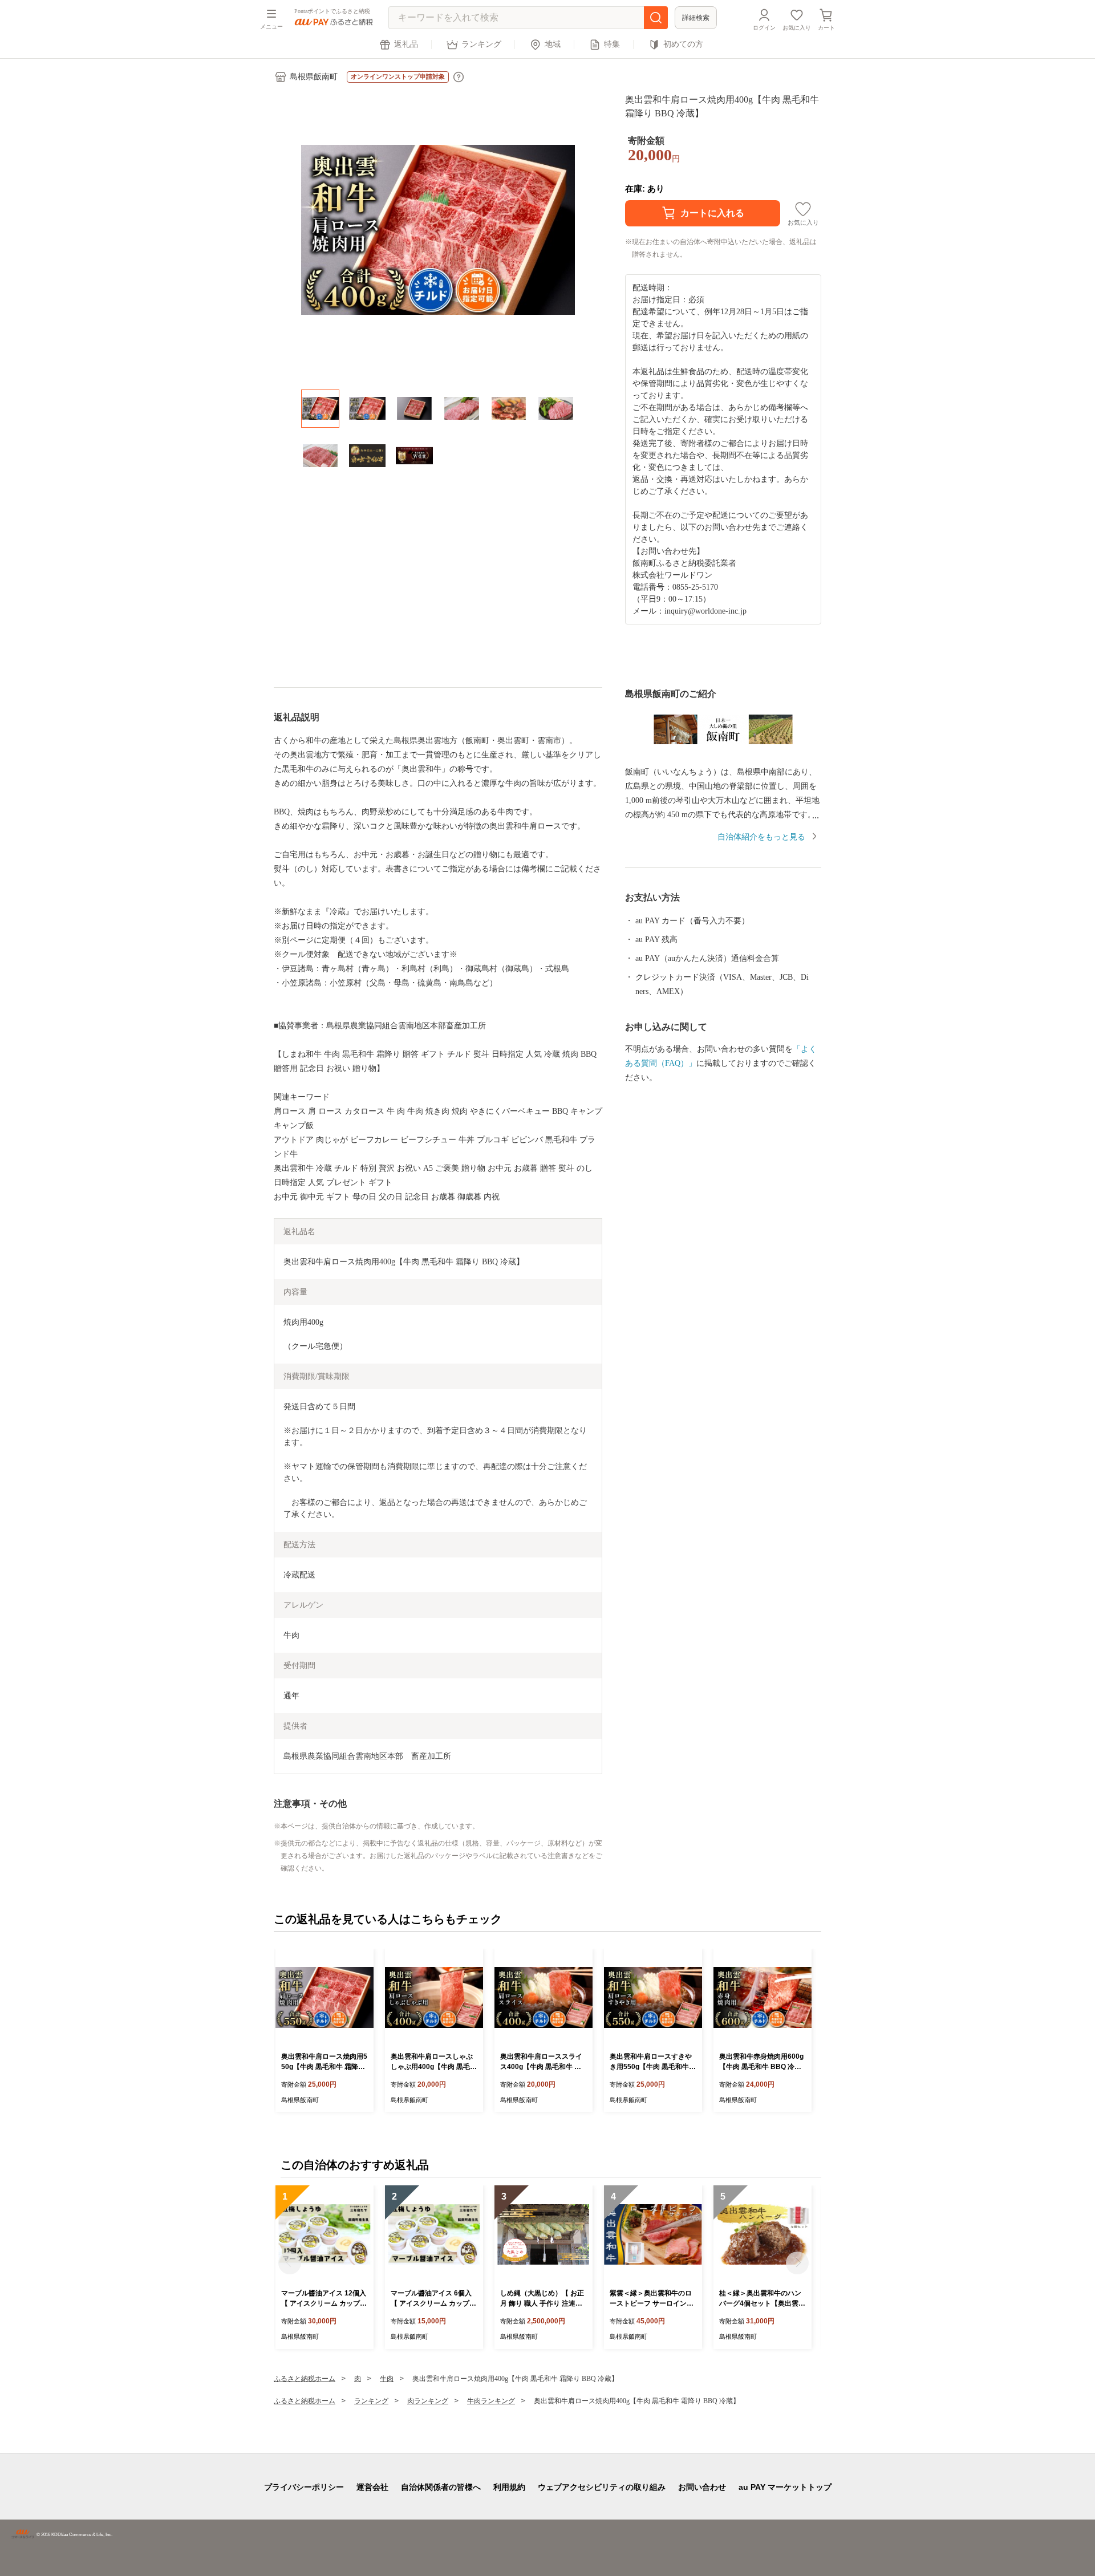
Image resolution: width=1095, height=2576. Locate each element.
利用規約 (509, 2487)
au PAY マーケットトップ (785, 2487)
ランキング (481, 44)
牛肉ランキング (491, 2401)
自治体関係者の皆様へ (441, 2487)
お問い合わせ (702, 2487)
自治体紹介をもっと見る (761, 837)
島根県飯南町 (314, 77)
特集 (612, 44)
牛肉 (387, 2379)
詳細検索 (696, 18)
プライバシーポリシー (304, 2487)
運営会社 (372, 2487)
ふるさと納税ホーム (305, 2379)
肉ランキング (428, 2401)
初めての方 (683, 44)
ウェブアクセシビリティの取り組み (602, 2487)
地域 (553, 44)
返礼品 (406, 44)
